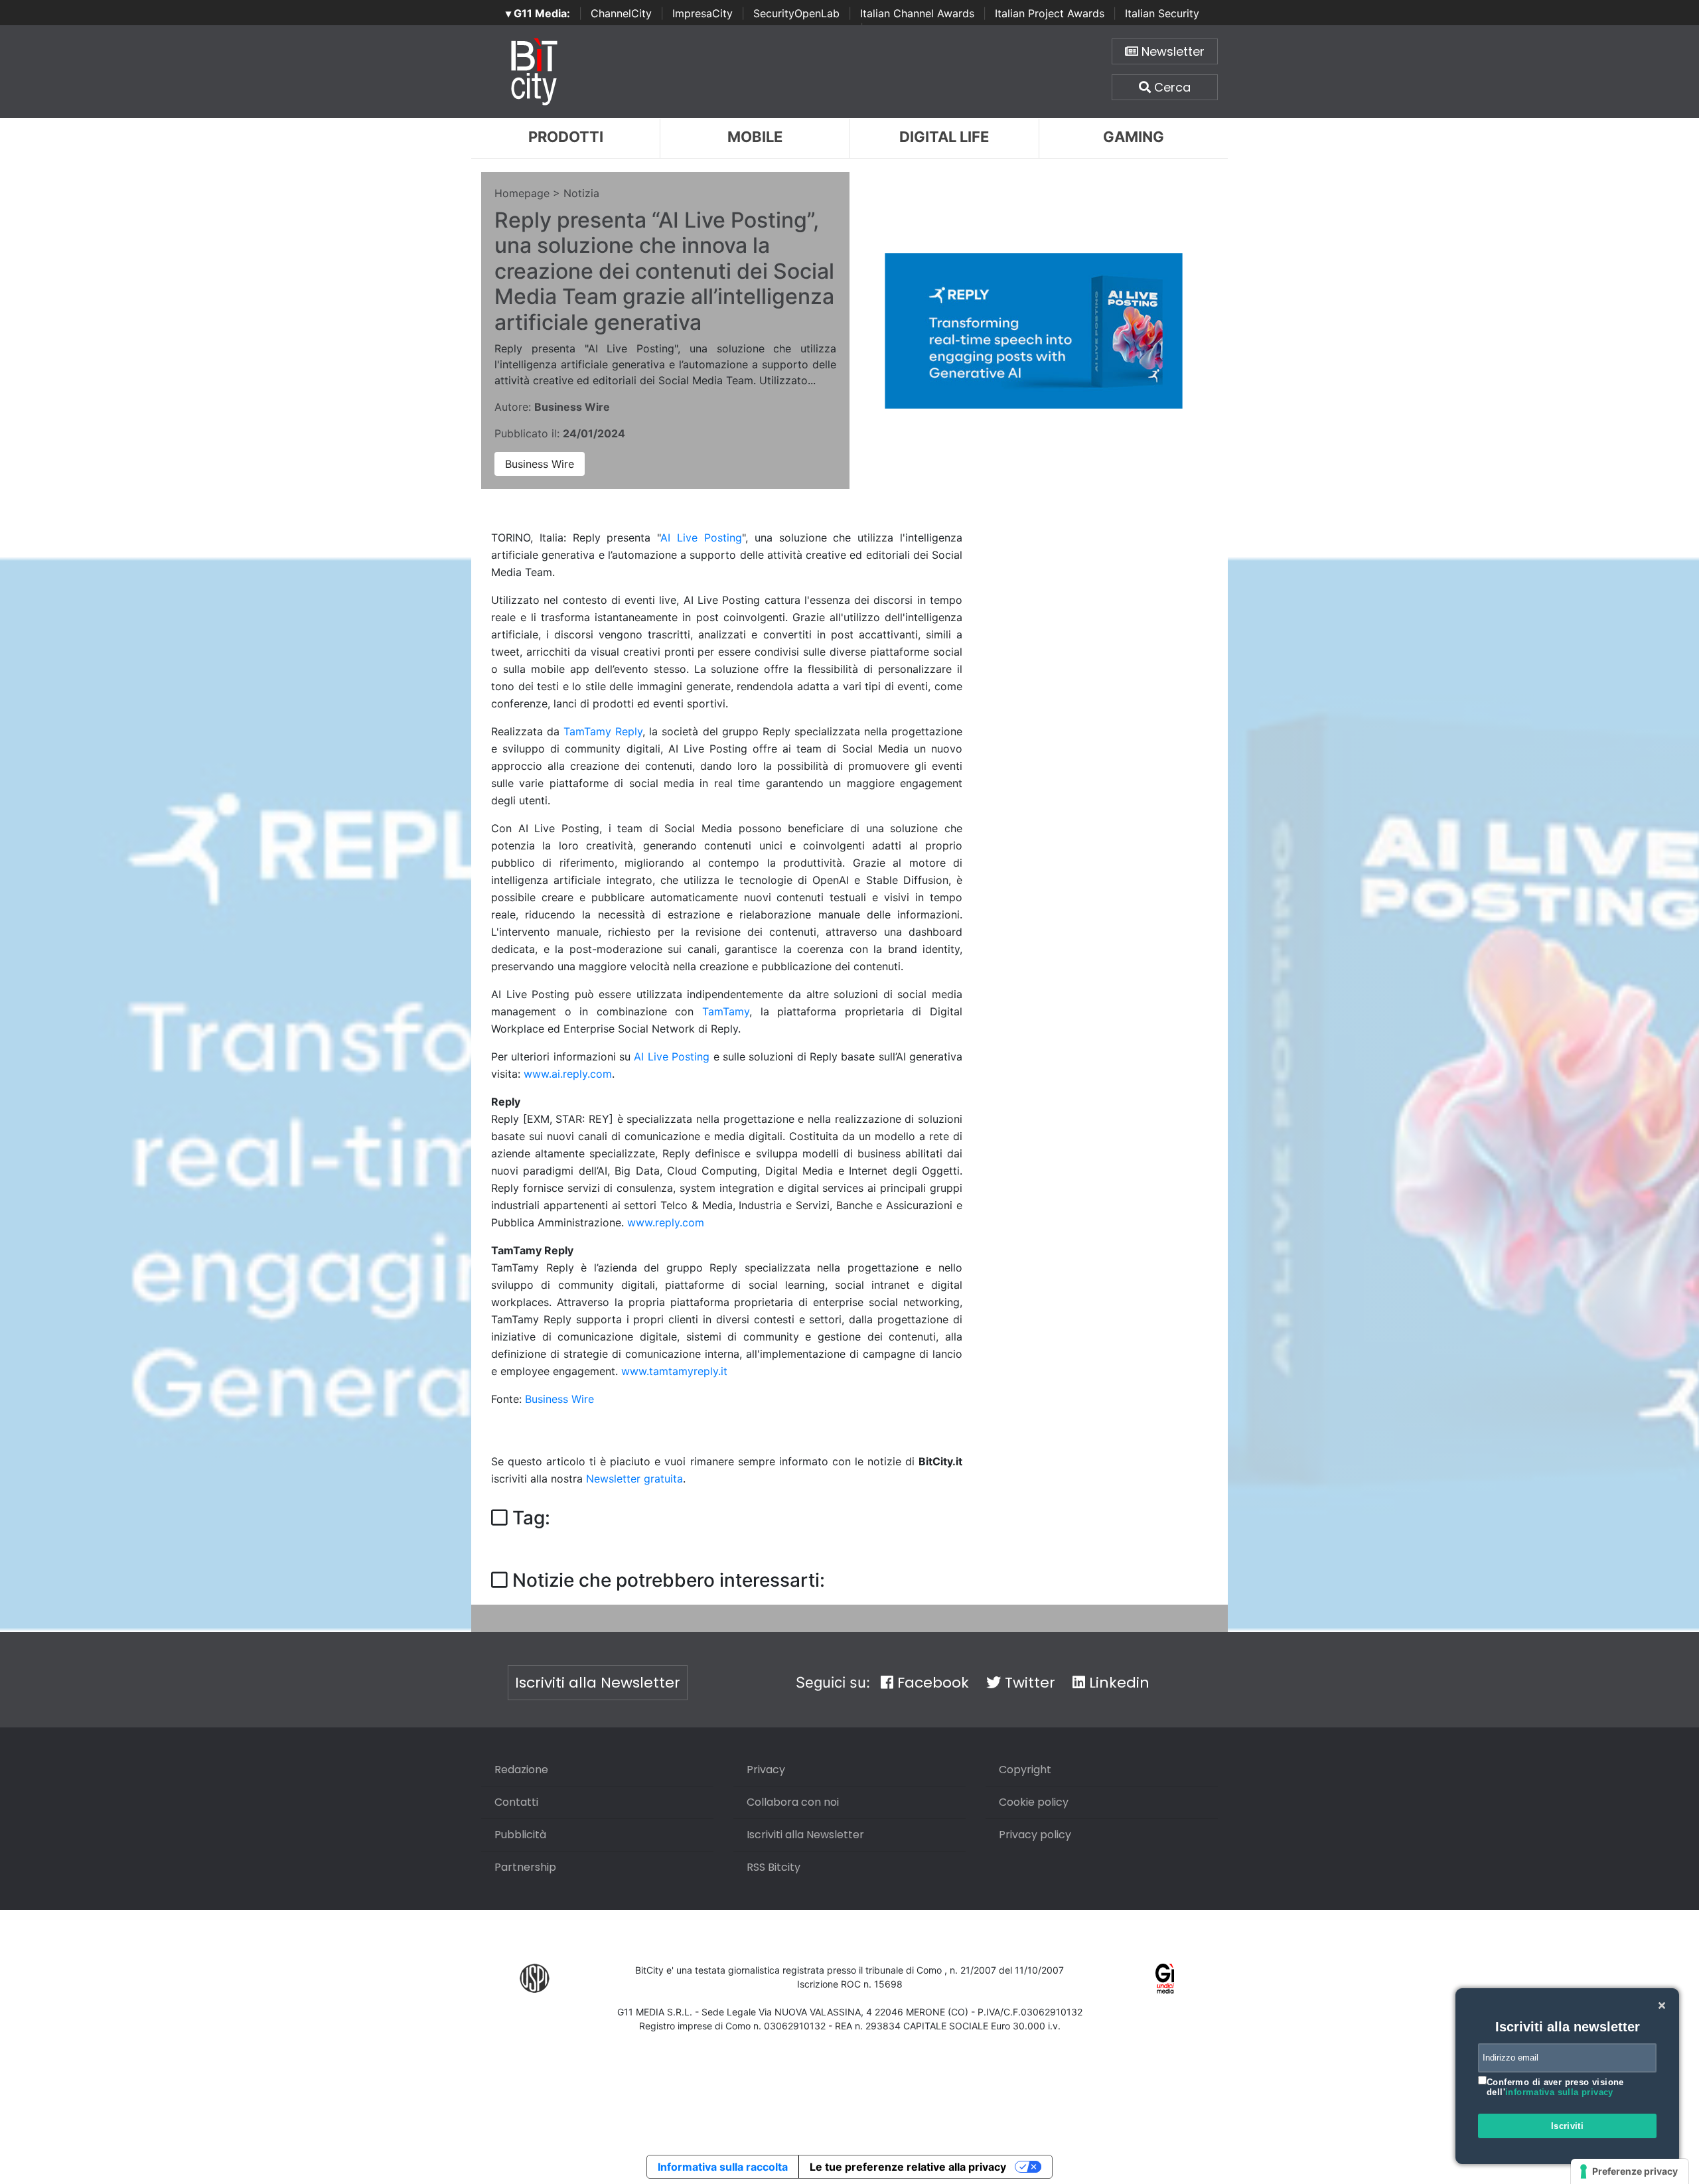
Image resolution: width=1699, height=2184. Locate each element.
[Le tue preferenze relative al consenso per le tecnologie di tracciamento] (1630, 2171)
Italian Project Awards (1050, 13)
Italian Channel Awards (917, 13)
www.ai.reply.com (568, 1074)
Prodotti (566, 137)
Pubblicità (520, 1835)
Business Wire (540, 464)
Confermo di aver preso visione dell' (1555, 2087)
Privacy (766, 1770)
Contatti (516, 1802)
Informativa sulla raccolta (723, 2167)
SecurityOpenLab (796, 13)
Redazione (521, 1770)
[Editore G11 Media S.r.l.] (1165, 1977)
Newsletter (1171, 51)
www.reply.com (666, 1222)
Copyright (1025, 1770)
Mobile (755, 137)
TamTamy (726, 1011)
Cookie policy (1034, 1802)
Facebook (931, 1683)
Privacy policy (1035, 1835)
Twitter (1028, 1683)
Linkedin (1117, 1683)
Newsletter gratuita (634, 1479)
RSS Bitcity (774, 1867)
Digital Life (944, 137)
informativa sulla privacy (1559, 2092)
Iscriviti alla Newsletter (598, 1683)
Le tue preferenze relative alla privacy (908, 2167)
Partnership (525, 1867)
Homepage (522, 193)
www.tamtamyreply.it (674, 1371)
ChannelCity (621, 13)
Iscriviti (1568, 2126)
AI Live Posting (701, 538)
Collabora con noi (793, 1802)
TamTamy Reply (603, 731)
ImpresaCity (702, 13)
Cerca (1171, 87)
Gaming (1134, 137)
